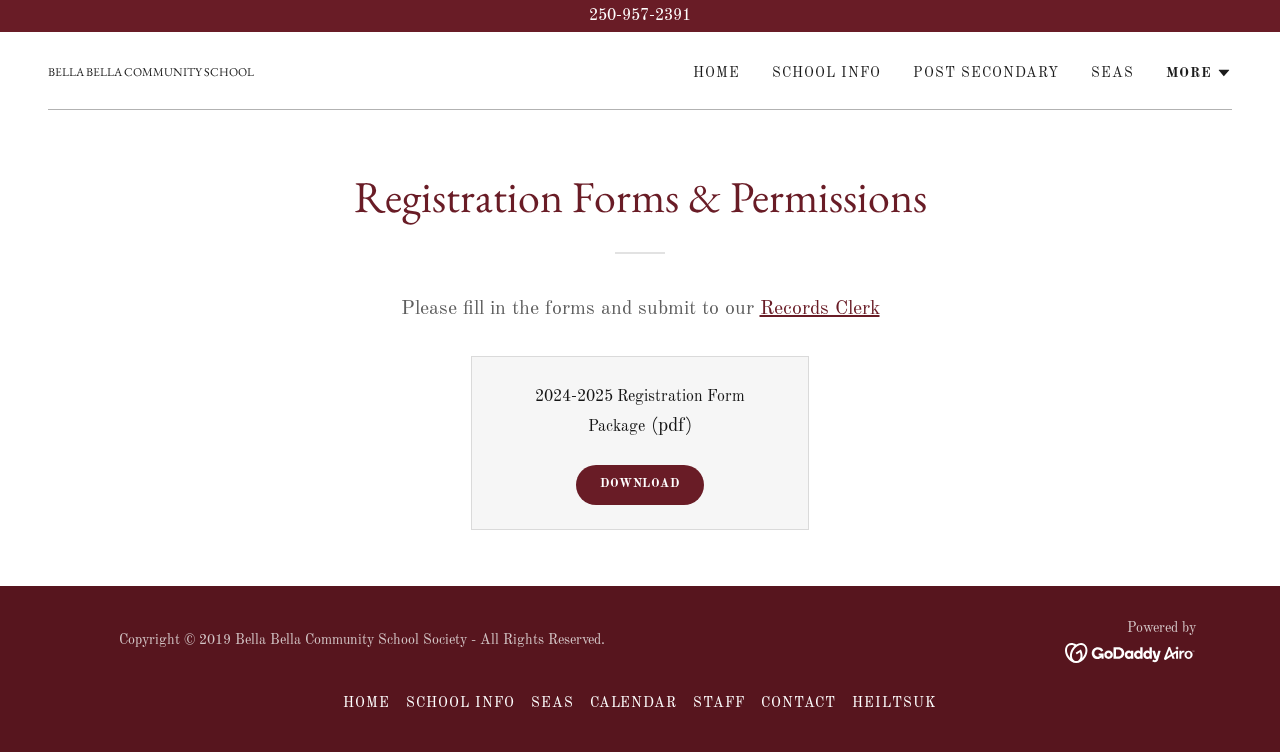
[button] (1199, 73)
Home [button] (366, 703)
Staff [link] (719, 703)
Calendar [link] (634, 703)
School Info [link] (826, 73)
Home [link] (716, 73)
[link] (151, 72)
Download (640, 484)
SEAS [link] (1112, 73)
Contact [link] (798, 703)
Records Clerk (820, 309)
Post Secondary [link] (986, 73)
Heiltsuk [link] (894, 703)
